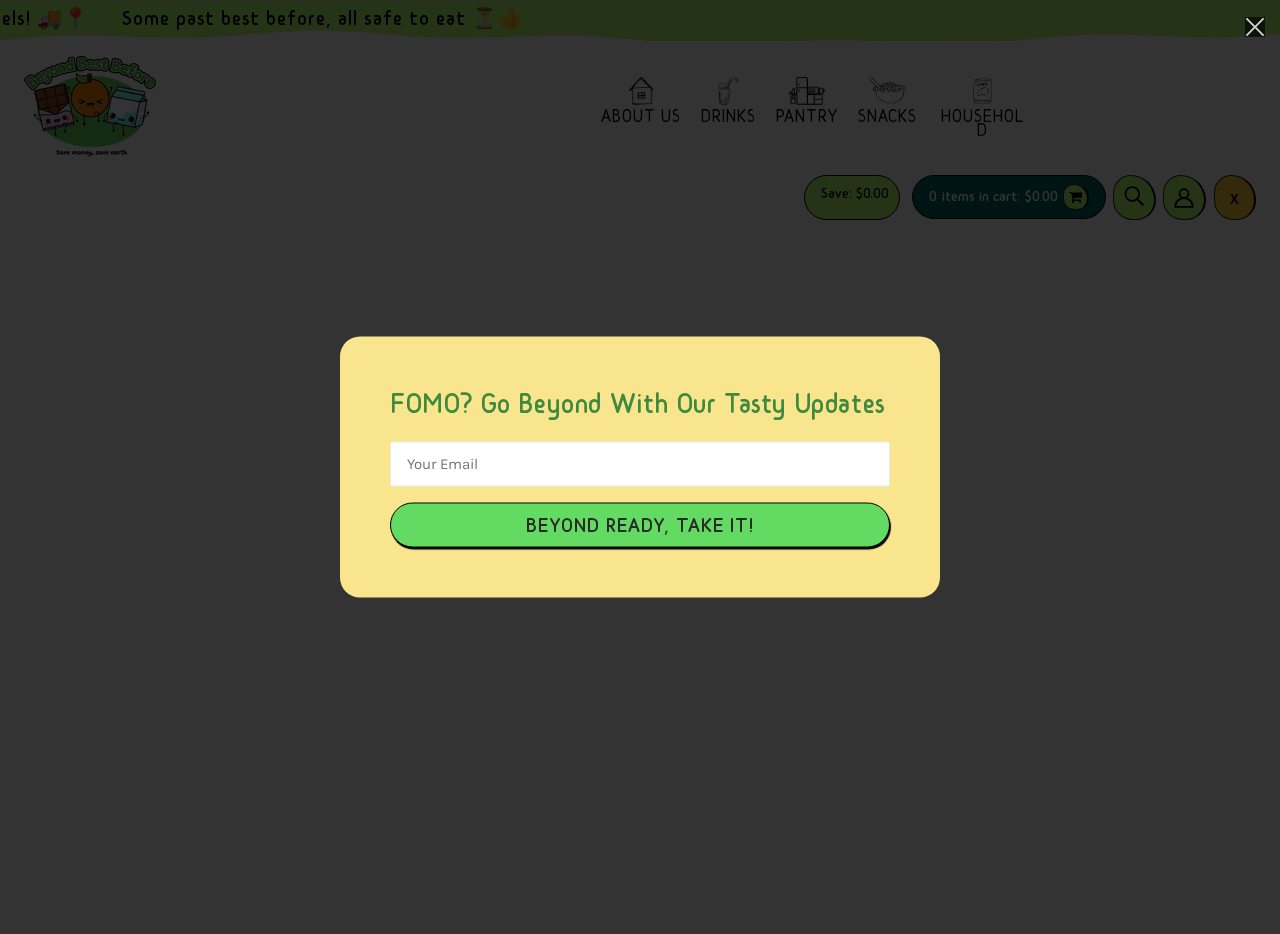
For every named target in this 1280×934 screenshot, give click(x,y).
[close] (1255, 26)
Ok (640, 525)
